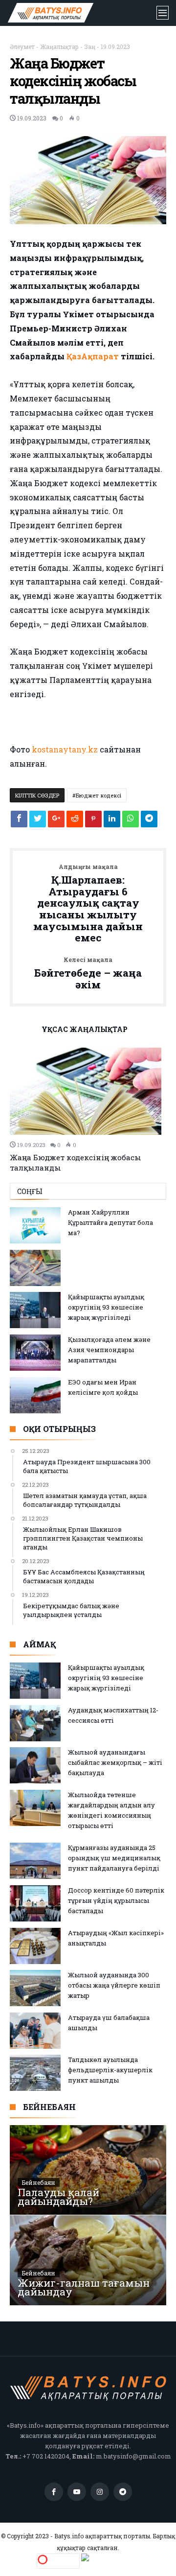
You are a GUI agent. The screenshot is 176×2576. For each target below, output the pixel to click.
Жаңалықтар (59, 47)
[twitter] (38, 821)
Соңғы (30, 1191)
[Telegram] (123, 2492)
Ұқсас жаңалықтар (85, 1030)
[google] (56, 821)
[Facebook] (54, 2492)
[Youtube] (77, 2492)
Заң (90, 47)
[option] (88, 1110)
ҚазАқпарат (93, 356)
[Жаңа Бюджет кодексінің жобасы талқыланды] (88, 1091)
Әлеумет (22, 47)
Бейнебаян (39, 2182)
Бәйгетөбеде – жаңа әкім (88, 973)
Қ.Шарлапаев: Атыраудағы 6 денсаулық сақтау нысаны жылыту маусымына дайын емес (88, 904)
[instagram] (100, 2492)
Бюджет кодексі (99, 795)
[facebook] (19, 821)
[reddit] (75, 821)
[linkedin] (112, 821)
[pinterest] (93, 821)
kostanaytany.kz (65, 749)
